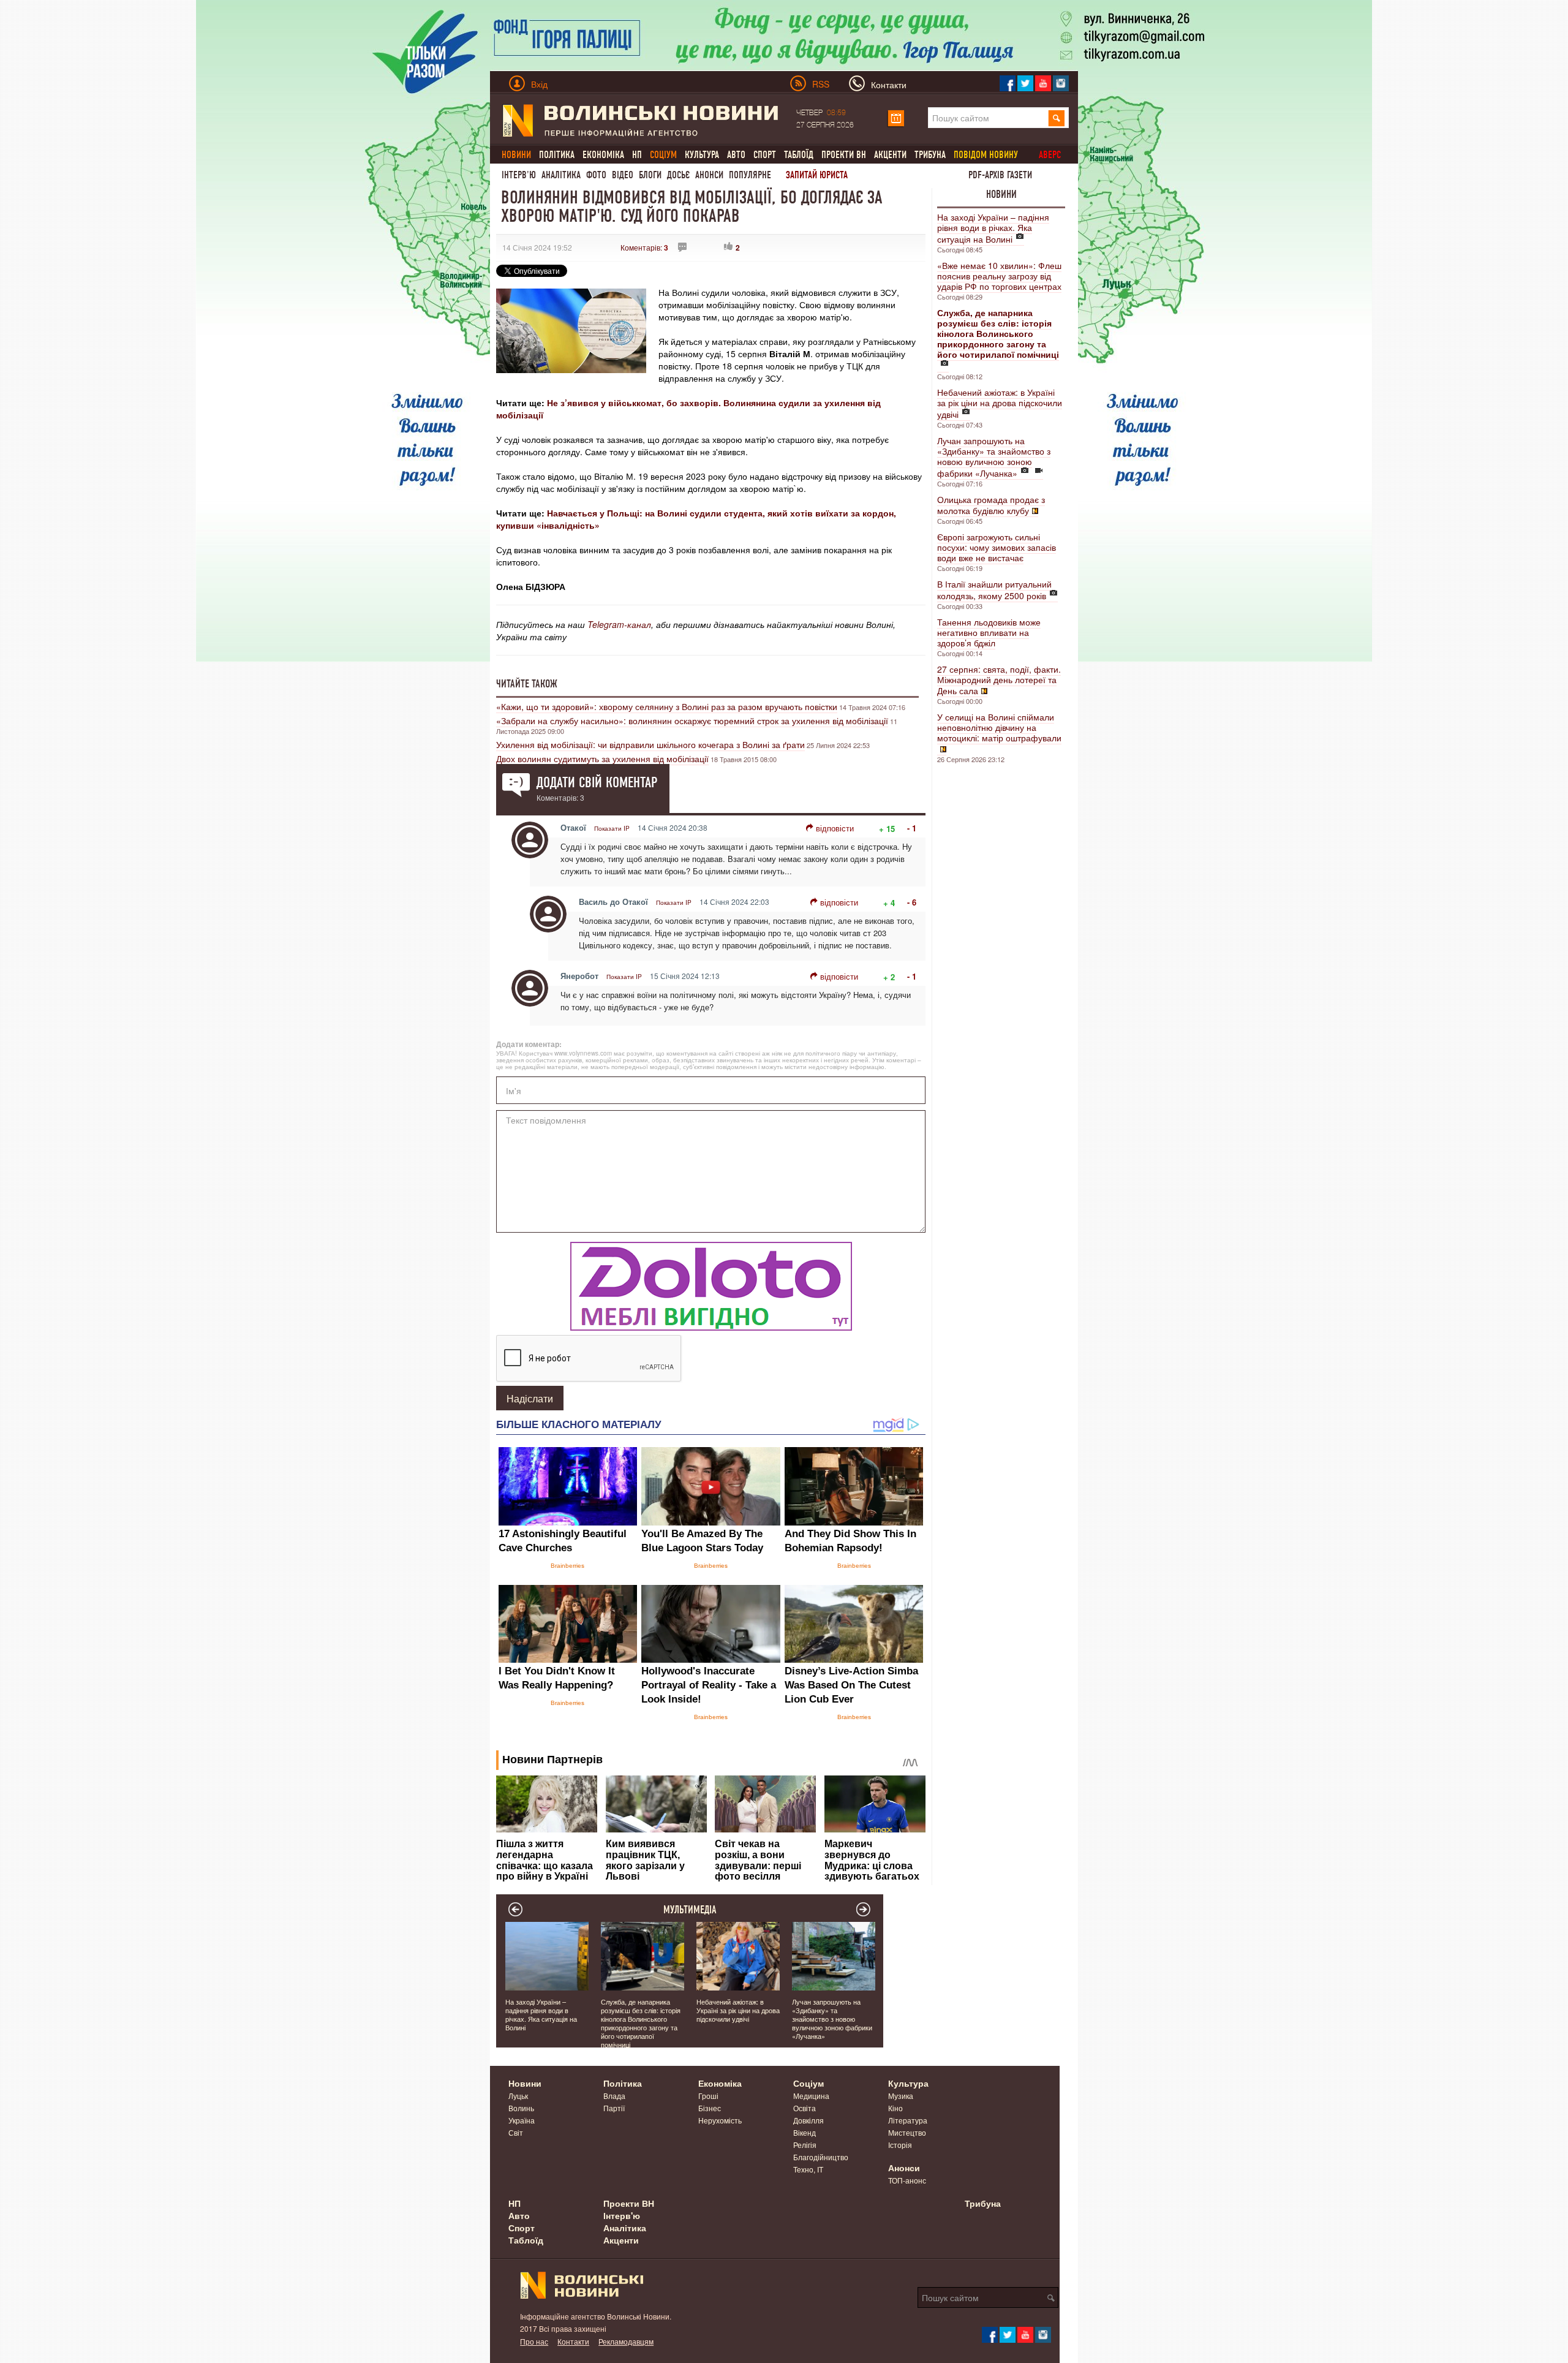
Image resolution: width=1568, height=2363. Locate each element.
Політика (557, 155)
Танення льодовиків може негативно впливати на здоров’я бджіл (989, 632)
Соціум (809, 2083)
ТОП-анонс (907, 2180)
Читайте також (527, 684)
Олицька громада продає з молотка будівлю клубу (991, 505)
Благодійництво (821, 2157)
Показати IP (612, 828)
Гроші (708, 2096)
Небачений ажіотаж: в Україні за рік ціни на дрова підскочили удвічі (1000, 403)
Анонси (709, 175)
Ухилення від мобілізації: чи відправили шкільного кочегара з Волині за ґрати (650, 744)
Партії (614, 2108)
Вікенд (805, 2132)
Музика (901, 2096)
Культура (702, 155)
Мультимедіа (690, 1910)
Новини (1001, 194)
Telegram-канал (619, 624)
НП (637, 155)
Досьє (678, 175)
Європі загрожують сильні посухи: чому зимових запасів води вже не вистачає (997, 547)
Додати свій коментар (597, 782)
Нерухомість (720, 2120)
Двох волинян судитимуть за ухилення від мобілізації (602, 758)
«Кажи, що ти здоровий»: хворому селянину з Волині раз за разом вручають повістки (667, 706)
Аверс (1050, 155)
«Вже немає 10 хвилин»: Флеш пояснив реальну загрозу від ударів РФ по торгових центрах (999, 276)
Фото (596, 175)
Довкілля (809, 2120)
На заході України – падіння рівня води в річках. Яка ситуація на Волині (993, 228)
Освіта (805, 2108)
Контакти (573, 2341)
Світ (516, 2132)
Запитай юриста (817, 175)
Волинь (521, 2108)
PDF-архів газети (1000, 175)
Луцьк (518, 2096)
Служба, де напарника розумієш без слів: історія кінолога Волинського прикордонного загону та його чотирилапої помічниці (641, 2023)
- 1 (912, 828)
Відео (623, 175)
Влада (614, 2096)
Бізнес (710, 2108)
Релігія (805, 2145)
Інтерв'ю (519, 175)
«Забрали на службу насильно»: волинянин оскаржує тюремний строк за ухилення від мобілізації (692, 720)
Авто (736, 155)
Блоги (650, 175)
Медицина (811, 2096)
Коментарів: (644, 247)
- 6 (912, 902)
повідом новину (986, 155)
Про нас (534, 2341)
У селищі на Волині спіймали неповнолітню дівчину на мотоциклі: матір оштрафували (999, 727)
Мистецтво (907, 2132)
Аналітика (561, 175)
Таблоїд (799, 155)
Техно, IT (808, 2169)
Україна (522, 2120)
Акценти (890, 155)
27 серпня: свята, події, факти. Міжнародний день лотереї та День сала (999, 680)
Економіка (603, 155)
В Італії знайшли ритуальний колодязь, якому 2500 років (994, 590)
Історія (900, 2145)
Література (908, 2120)
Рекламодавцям (626, 2341)
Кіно (895, 2108)
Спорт (765, 155)
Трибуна (930, 155)
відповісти (835, 828)
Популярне (750, 175)
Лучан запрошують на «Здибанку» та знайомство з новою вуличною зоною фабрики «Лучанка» (994, 457)
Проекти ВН (844, 155)
